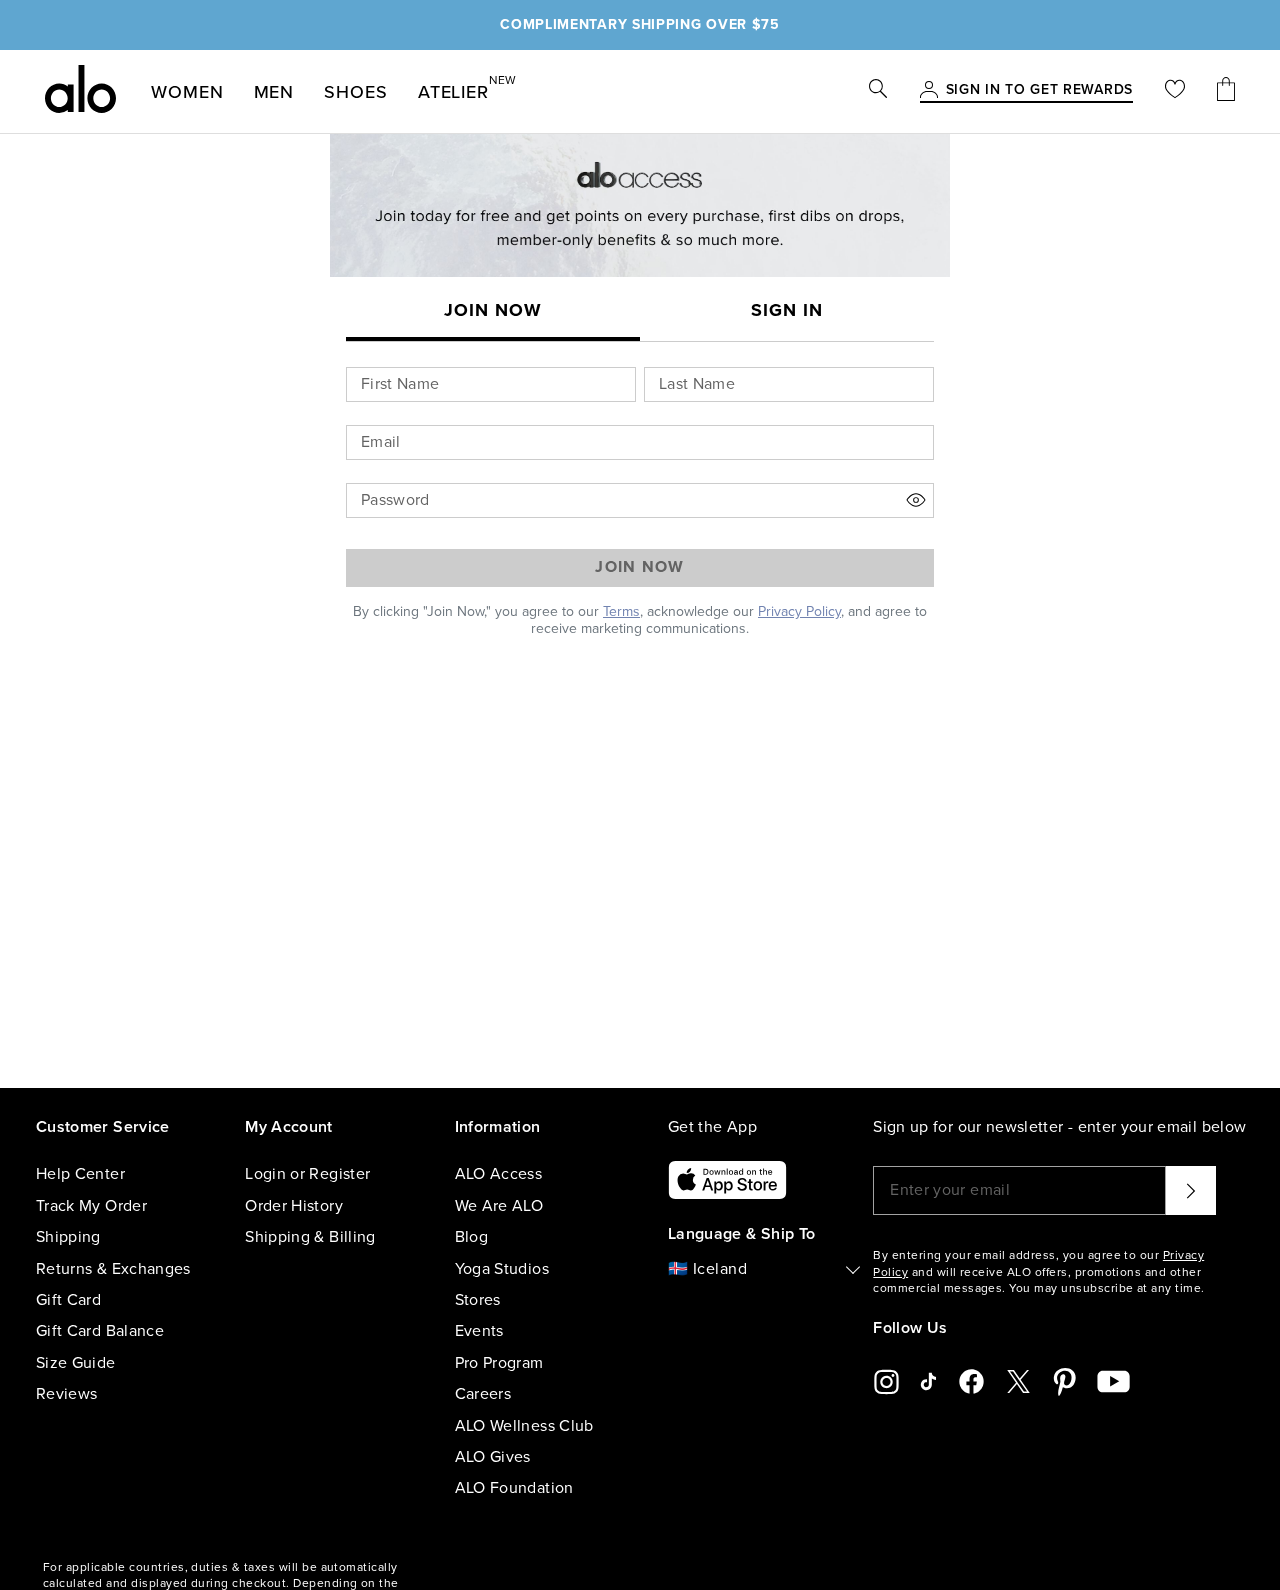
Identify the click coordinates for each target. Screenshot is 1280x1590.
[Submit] (1191, 1190)
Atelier (453, 88)
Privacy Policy (799, 611)
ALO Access (499, 1174)
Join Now (639, 567)
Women (187, 92)
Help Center (80, 1174)
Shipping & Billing (310, 1237)
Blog (471, 1237)
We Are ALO (499, 1206)
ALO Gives (493, 1457)
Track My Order (91, 1206)
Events (479, 1331)
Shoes (356, 92)
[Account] (929, 91)
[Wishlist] (1175, 91)
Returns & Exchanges (113, 1269)
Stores (478, 1300)
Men (274, 92)
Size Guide (76, 1363)
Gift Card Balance (100, 1331)
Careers (483, 1394)
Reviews (66, 1394)
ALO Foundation (514, 1488)
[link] (1039, 91)
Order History (294, 1206)
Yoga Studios (502, 1269)
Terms (621, 611)
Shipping (68, 1237)
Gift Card (68, 1300)
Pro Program (499, 1363)
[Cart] (1226, 91)
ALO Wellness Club (524, 1426)
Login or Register (307, 1174)
